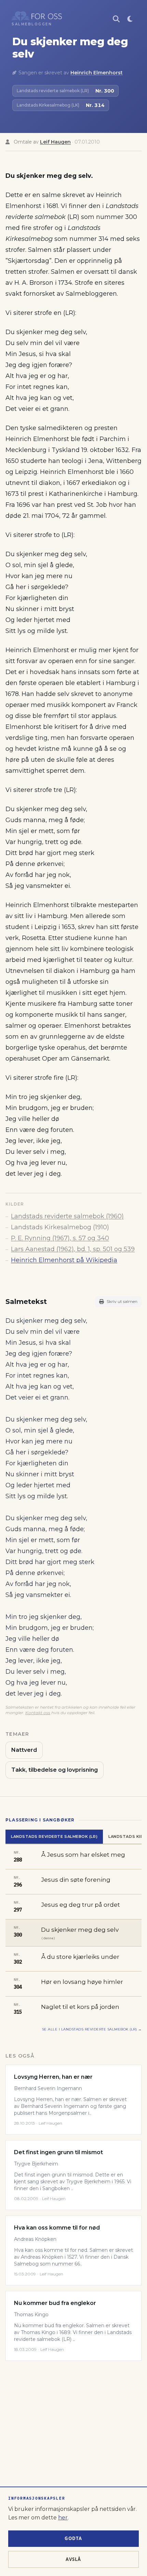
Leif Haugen (55, 142)
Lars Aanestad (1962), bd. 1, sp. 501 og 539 (73, 1249)
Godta (73, 2538)
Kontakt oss (38, 1713)
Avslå (73, 2559)
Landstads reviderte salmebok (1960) (67, 1216)
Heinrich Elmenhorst (97, 73)
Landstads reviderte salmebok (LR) (54, 1836)
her (63, 2518)
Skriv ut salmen (122, 1301)
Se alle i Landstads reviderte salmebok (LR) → (92, 2029)
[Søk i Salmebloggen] (116, 19)
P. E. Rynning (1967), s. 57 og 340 (60, 1238)
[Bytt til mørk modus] (130, 19)
